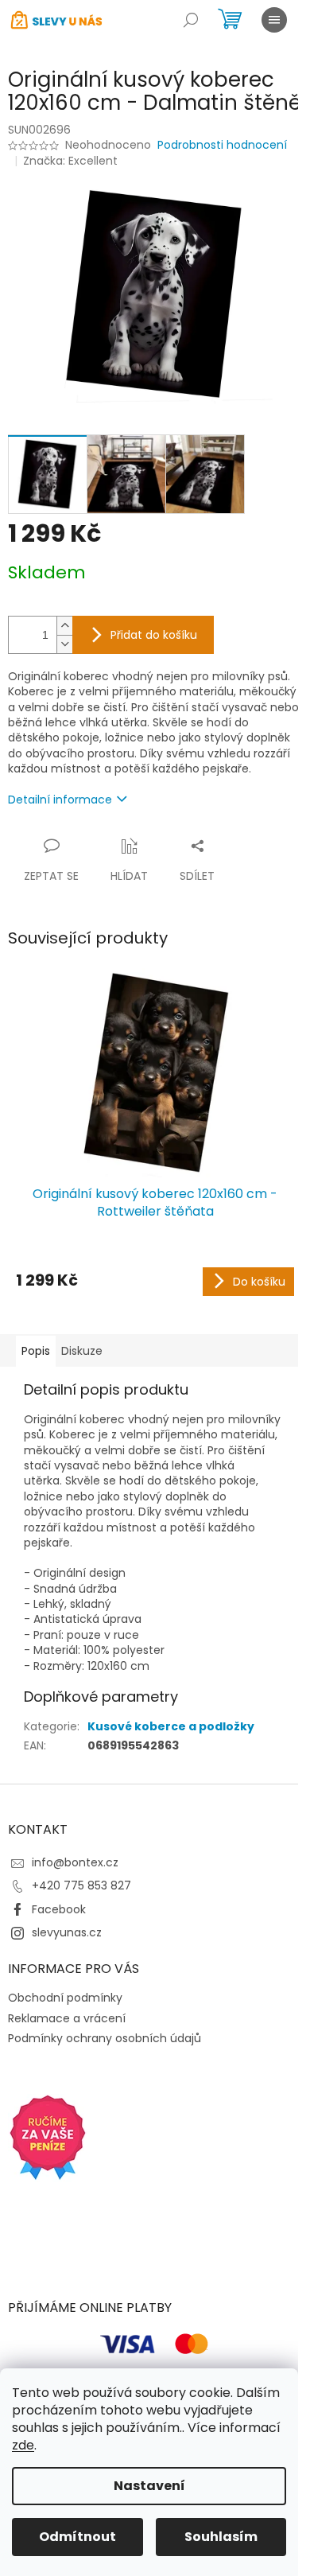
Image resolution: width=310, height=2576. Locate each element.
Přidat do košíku (154, 635)
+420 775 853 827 (81, 1885)
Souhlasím (221, 2537)
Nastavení (149, 2486)
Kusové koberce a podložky (171, 1726)
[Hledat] (191, 20)
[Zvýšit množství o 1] (64, 626)
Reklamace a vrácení (67, 2018)
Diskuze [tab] (82, 1351)
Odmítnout (77, 2537)
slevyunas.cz (67, 1932)
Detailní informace (60, 800)
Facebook (59, 1909)
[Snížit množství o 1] (64, 644)
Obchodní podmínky (65, 1998)
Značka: (70, 161)
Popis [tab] (36, 1351)
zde (23, 2445)
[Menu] (274, 20)
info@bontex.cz (75, 1862)
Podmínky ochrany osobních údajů (105, 2038)
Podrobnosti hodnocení (222, 145)
